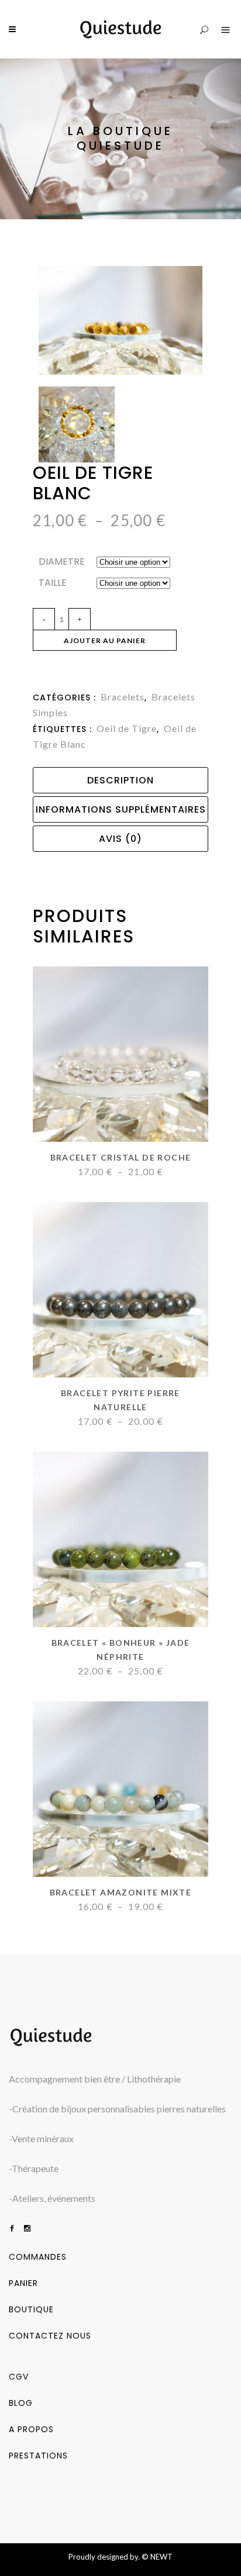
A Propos (31, 2429)
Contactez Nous (50, 2336)
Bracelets (123, 697)
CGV (19, 2377)
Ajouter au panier (105, 640)
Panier (23, 2283)
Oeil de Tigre (127, 728)
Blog (21, 2403)
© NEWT (157, 2557)
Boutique (31, 2309)
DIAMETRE (62, 562)
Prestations (38, 2456)
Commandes (38, 2257)
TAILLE (53, 583)
